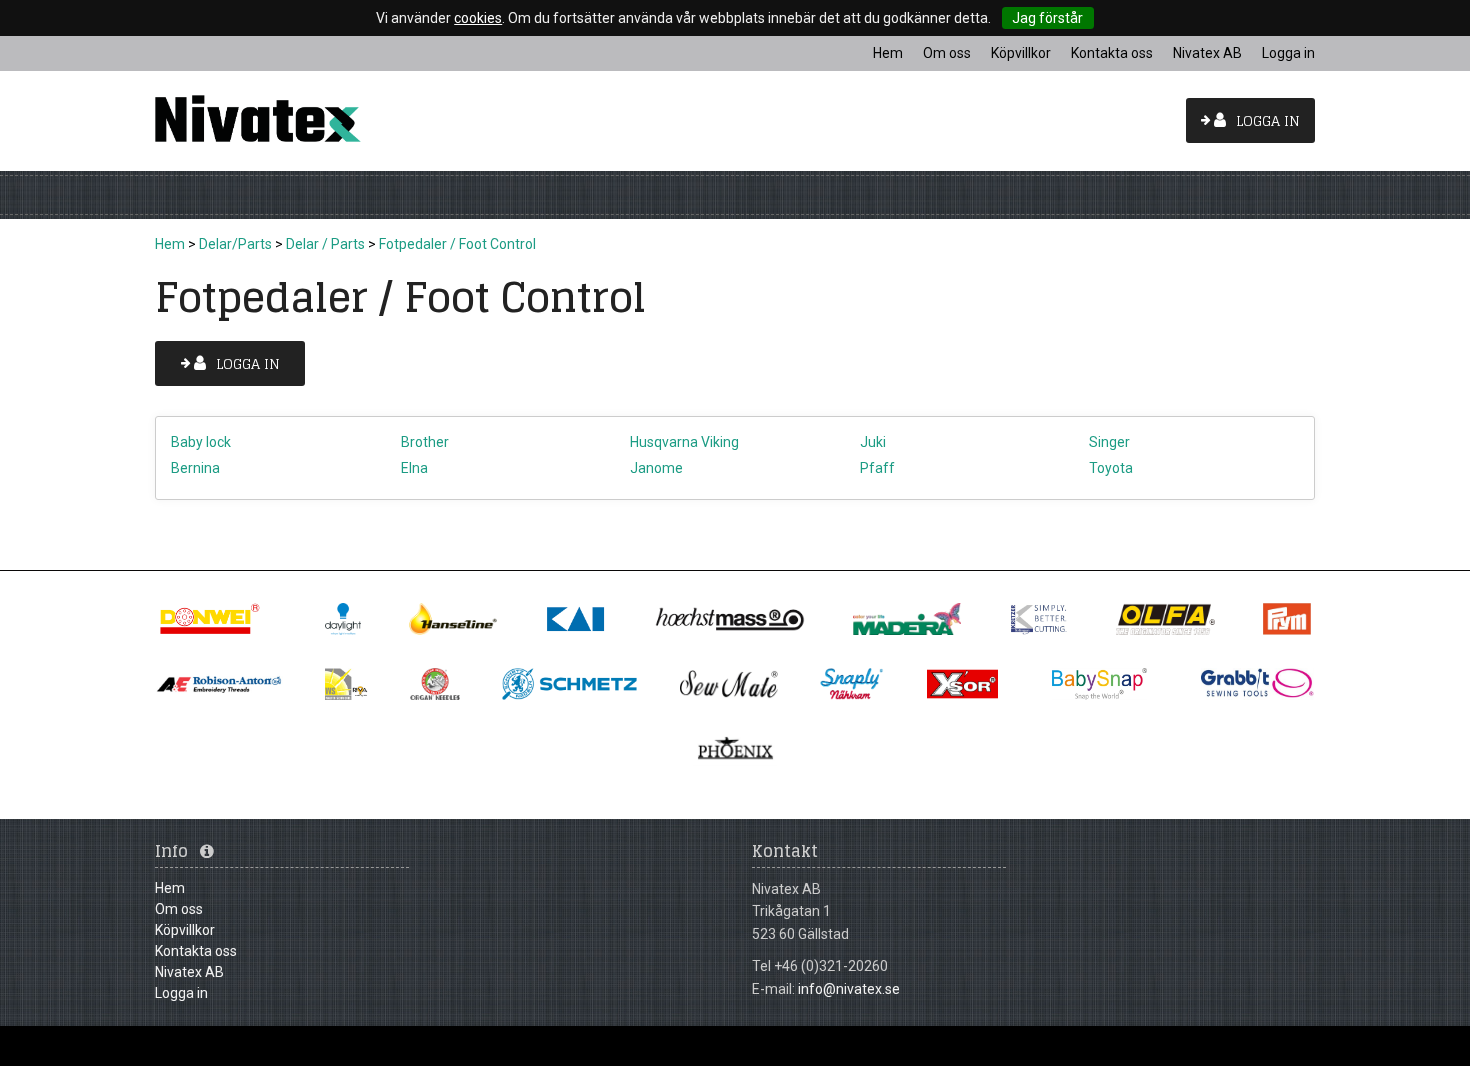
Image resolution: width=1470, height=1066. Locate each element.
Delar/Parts (235, 244)
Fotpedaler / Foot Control (457, 244)
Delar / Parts (325, 244)
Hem (170, 244)
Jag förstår (1047, 18)
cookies (478, 18)
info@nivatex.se (849, 989)
